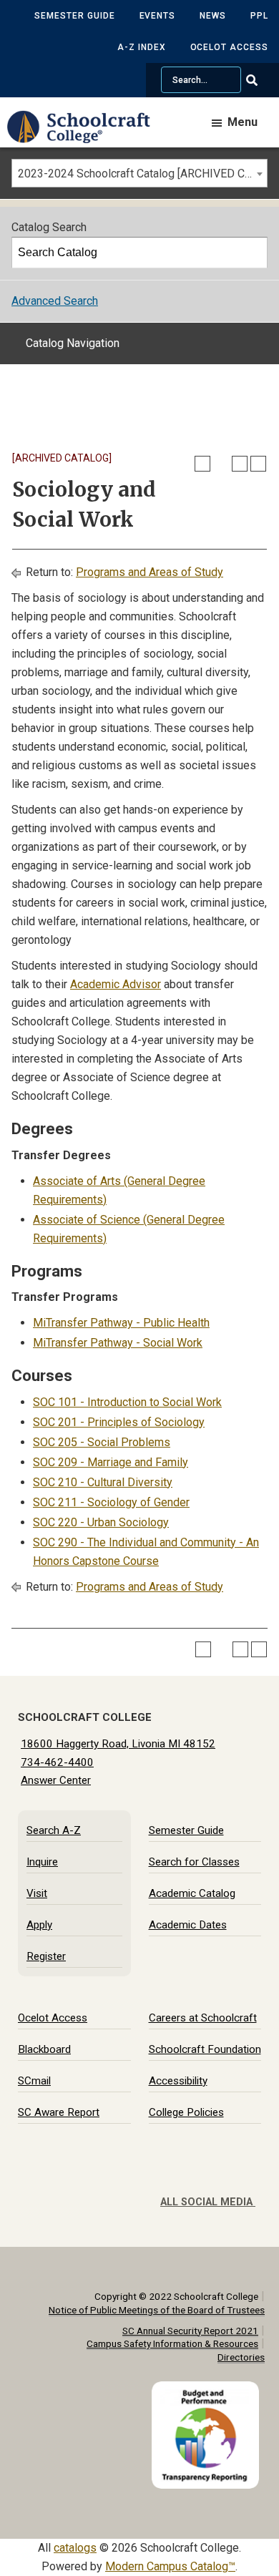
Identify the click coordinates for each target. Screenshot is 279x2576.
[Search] (253, 253)
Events (158, 16)
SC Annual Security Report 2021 (190, 2331)
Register (46, 1956)
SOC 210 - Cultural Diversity (103, 1482)
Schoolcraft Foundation (205, 2049)
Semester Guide (74, 16)
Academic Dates (188, 1925)
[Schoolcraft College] (86, 137)
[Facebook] (198, 2180)
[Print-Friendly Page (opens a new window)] (240, 464)
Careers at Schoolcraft (203, 2018)
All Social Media (208, 2202)
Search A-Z (54, 1830)
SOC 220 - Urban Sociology (101, 1522)
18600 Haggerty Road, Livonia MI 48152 (118, 1744)
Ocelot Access (229, 47)
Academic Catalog (192, 1893)
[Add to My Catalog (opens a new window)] (202, 464)
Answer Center (56, 1780)
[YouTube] (255, 2180)
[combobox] (139, 173)
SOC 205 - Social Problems (102, 1442)
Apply (39, 1925)
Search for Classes (194, 1862)
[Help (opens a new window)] (258, 464)
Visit (37, 1893)
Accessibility (178, 2081)
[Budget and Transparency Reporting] (208, 2390)
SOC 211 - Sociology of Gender (111, 1502)
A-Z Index (142, 47)
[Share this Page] (221, 464)
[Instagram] (241, 2180)
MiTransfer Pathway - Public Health (121, 1323)
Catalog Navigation (73, 343)
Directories (241, 2357)
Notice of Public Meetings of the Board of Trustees (157, 2310)
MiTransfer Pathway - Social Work (118, 1343)
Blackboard (44, 2049)
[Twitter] (212, 2180)
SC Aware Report (59, 2112)
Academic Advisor (116, 984)
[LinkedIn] (227, 2180)
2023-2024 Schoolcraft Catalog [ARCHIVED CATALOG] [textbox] (142, 174)
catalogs (75, 2548)
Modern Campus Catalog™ (170, 2566)
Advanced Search (55, 301)
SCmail (34, 2081)
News (213, 16)
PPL (259, 16)
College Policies (186, 2112)
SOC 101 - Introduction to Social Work (127, 1402)
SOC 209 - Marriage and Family (111, 1462)
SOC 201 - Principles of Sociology (119, 1422)
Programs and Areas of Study (150, 572)
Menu (243, 122)
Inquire (42, 1862)
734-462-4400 (57, 1762)
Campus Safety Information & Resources (172, 2343)
